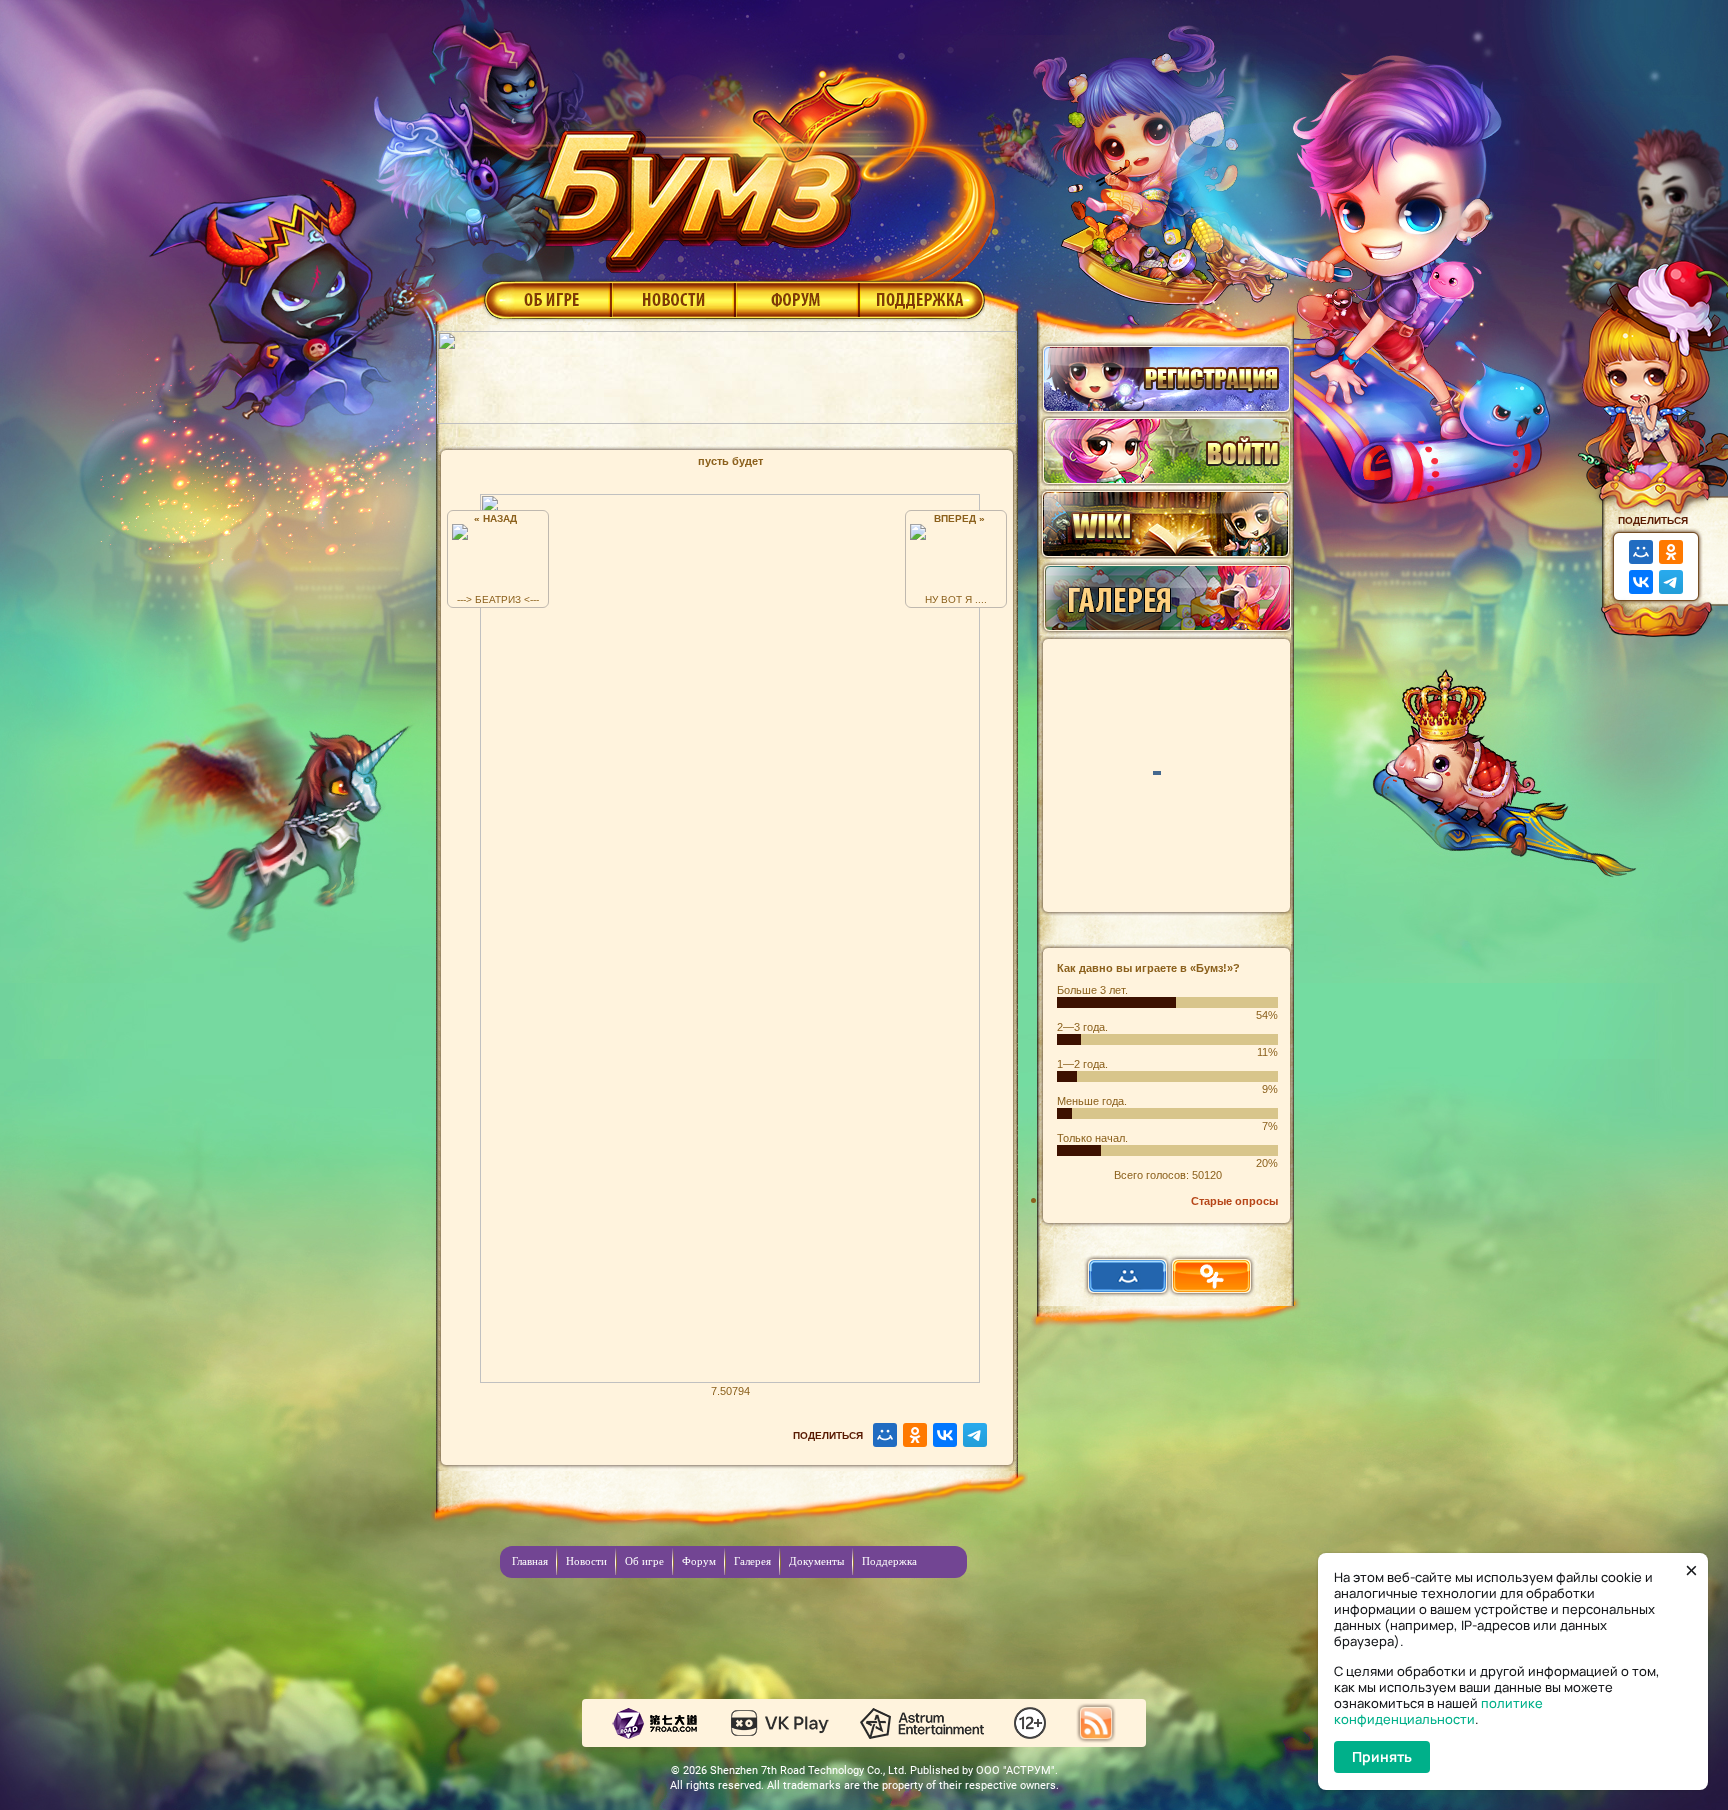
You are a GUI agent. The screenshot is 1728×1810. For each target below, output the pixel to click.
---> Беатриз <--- (498, 599)
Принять (1382, 1756)
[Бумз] (758, 163)
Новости (673, 299)
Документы (816, 1561)
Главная (530, 1561)
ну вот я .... (956, 599)
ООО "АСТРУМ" (1015, 1770)
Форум (797, 299)
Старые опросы (1234, 1201)
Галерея (752, 1561)
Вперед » (956, 518)
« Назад (498, 518)
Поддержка (922, 299)
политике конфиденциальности (1438, 1711)
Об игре (546, 299)
